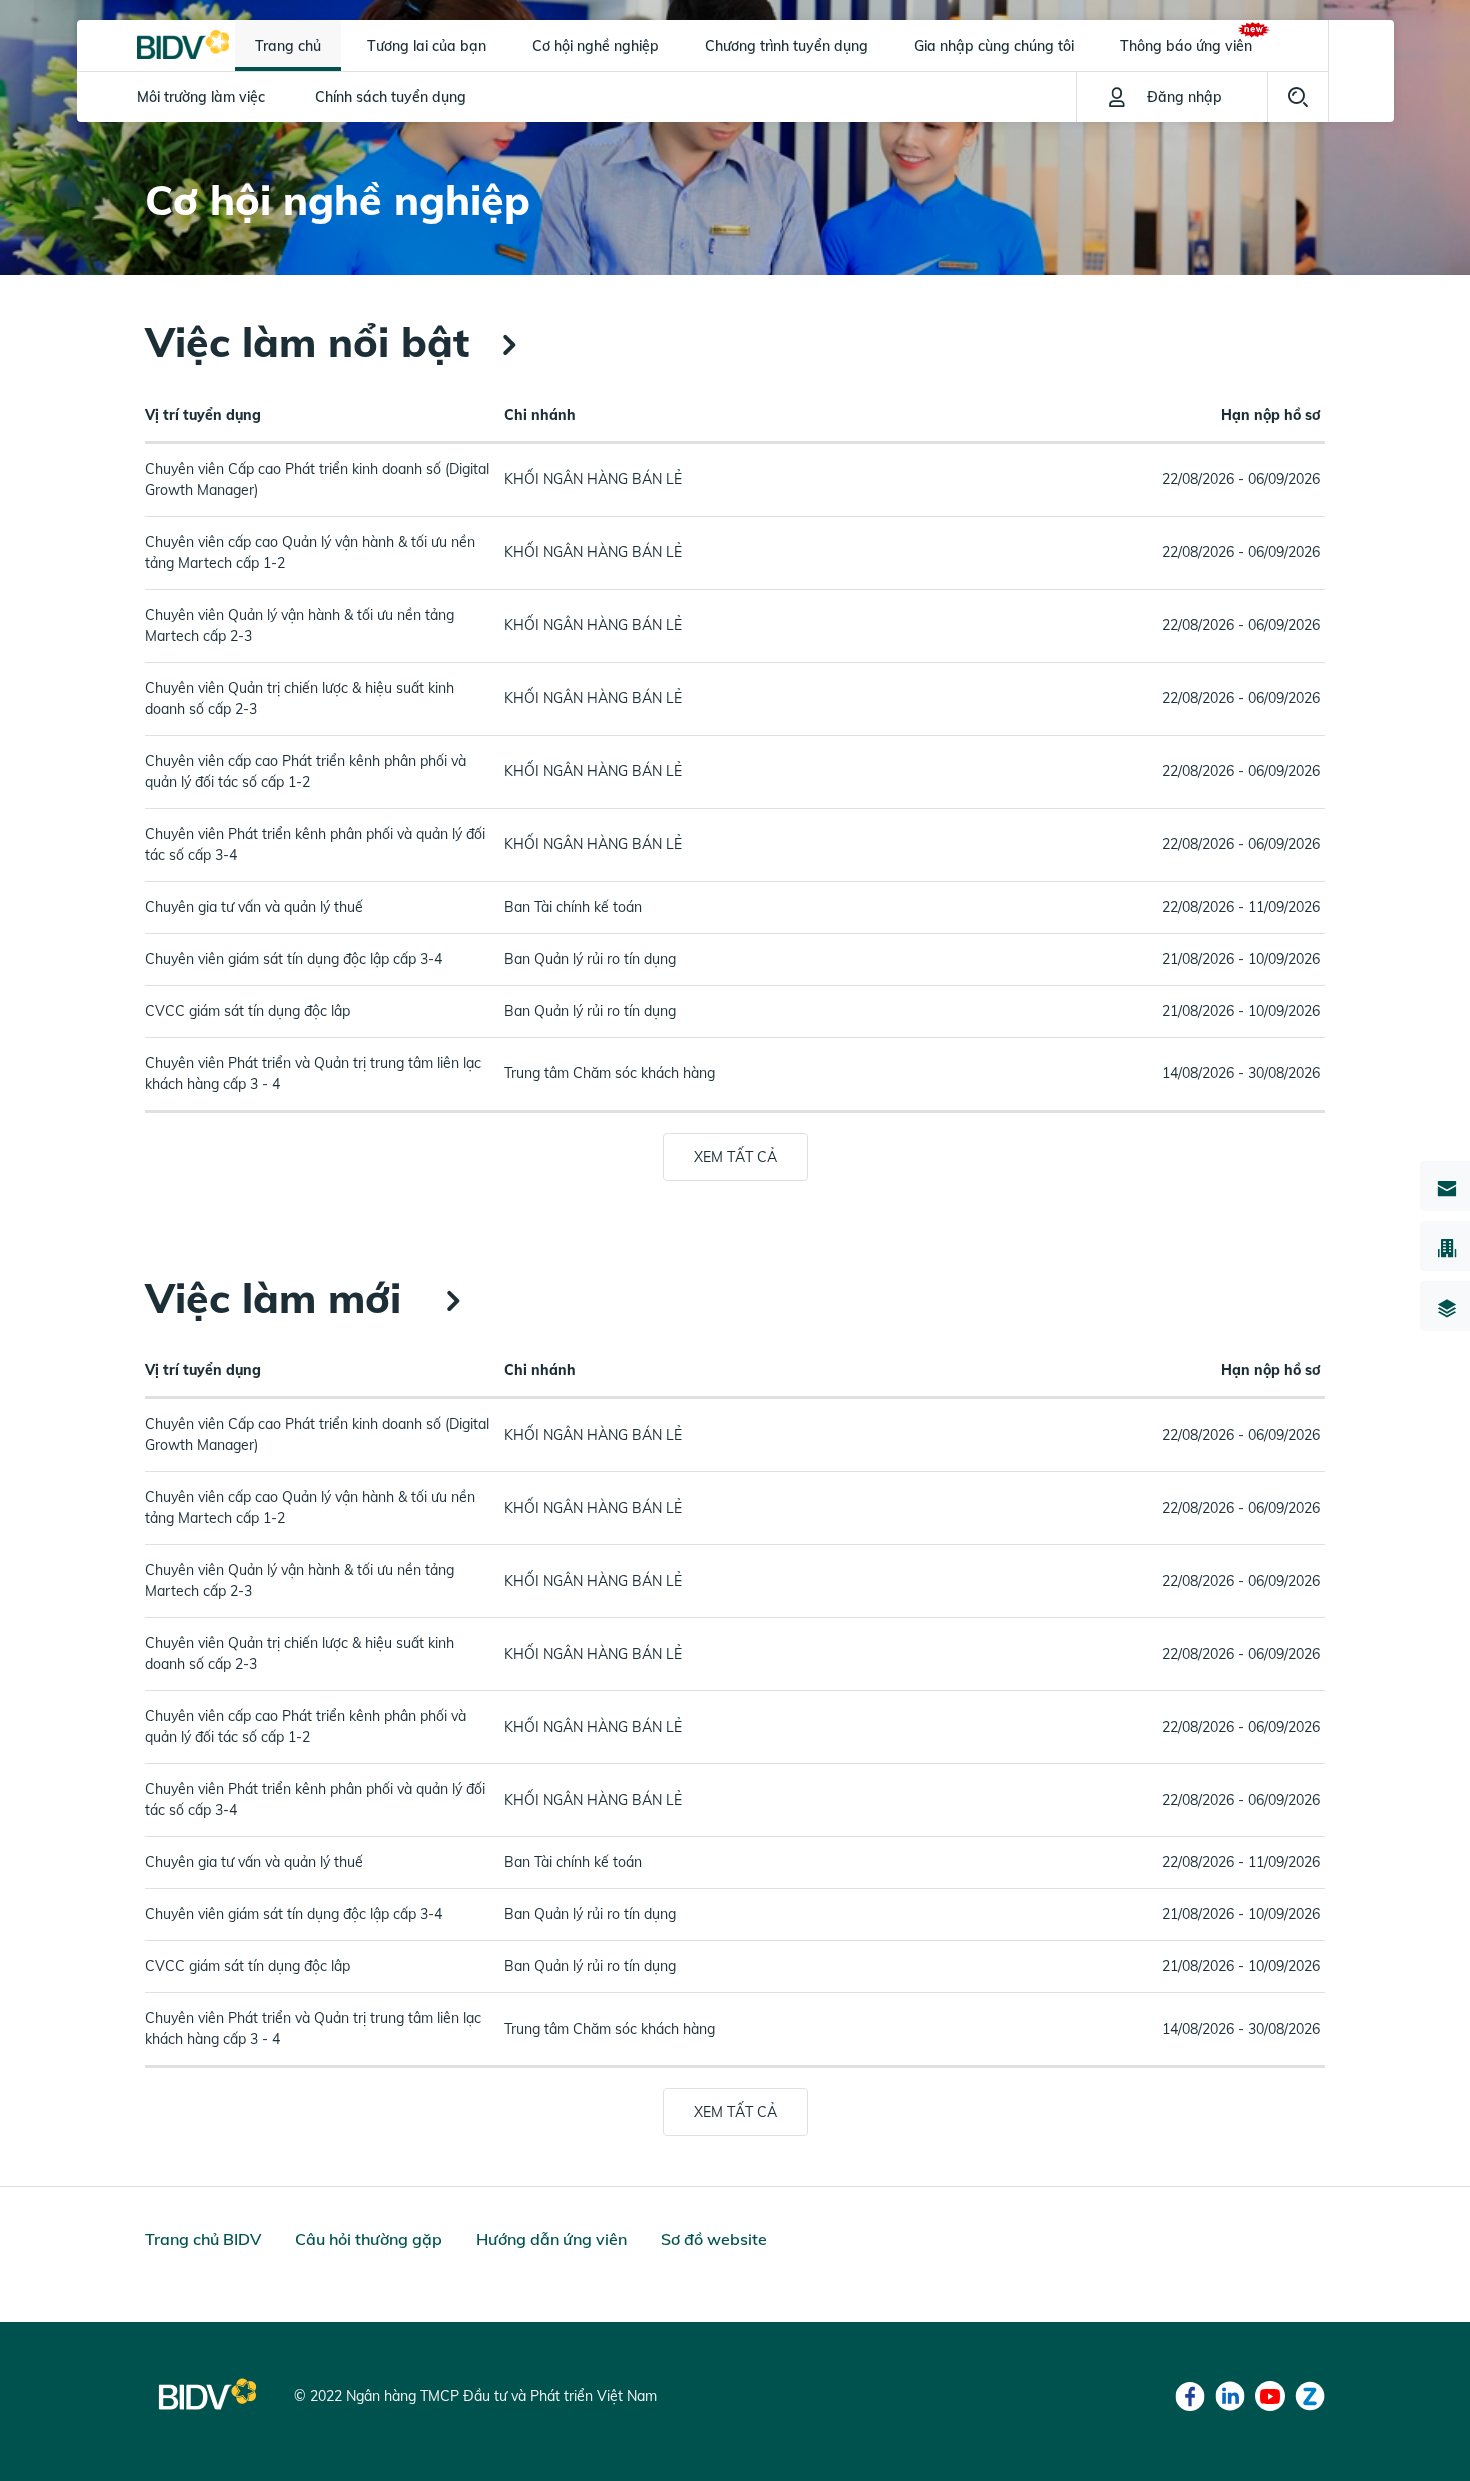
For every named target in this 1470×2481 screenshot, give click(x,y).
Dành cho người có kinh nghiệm (872, 147)
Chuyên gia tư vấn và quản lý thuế (254, 907)
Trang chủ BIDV (203, 2239)
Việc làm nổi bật (307, 341)
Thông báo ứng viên (1186, 46)
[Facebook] (1190, 2396)
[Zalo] (1310, 2396)
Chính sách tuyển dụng (390, 97)
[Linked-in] (1230, 2396)
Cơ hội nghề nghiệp (595, 46)
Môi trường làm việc (201, 97)
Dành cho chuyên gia (650, 147)
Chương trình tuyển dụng (786, 46)
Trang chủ (288, 46)
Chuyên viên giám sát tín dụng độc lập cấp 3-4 (293, 959)
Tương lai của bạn (426, 46)
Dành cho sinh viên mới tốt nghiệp (420, 147)
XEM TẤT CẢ (735, 1157)
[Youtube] (1270, 2396)
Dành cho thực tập (198, 147)
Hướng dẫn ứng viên (551, 2239)
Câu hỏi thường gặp (368, 2239)
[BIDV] (183, 43)
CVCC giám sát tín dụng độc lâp (247, 1011)
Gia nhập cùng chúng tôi (994, 46)
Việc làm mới (279, 1297)
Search (1298, 97)
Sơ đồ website (714, 2239)
